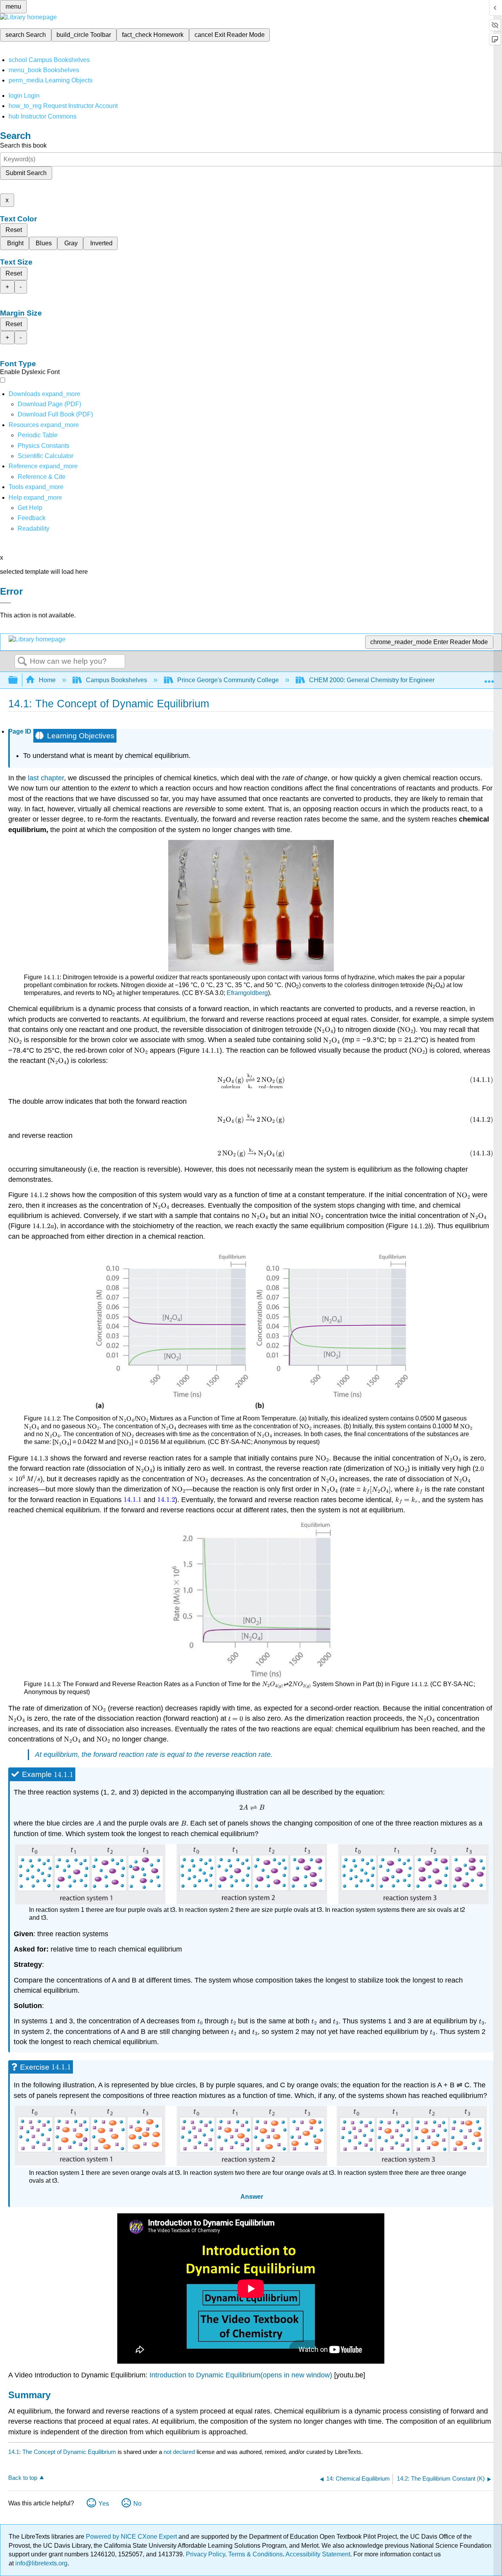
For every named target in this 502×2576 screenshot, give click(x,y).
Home (47, 680)
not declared (180, 2452)
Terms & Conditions (256, 2554)
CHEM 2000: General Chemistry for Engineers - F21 (381, 680)
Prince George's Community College (228, 680)
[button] (32, 518)
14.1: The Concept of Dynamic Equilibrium (62, 2452)
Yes (104, 2504)
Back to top (23, 2478)
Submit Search (26, 173)
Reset (14, 230)
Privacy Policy (206, 2554)
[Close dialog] (5, 603)
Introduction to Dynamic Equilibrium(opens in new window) (241, 2375)
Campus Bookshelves (116, 680)
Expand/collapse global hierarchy (18, 680)
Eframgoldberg (247, 993)
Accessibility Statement (318, 2554)
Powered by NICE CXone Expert (132, 2537)
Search (22, 662)
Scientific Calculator (45, 456)
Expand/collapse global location (489, 678)
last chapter (46, 778)
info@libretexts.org (41, 2563)
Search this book (23, 145)
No (137, 2504)
